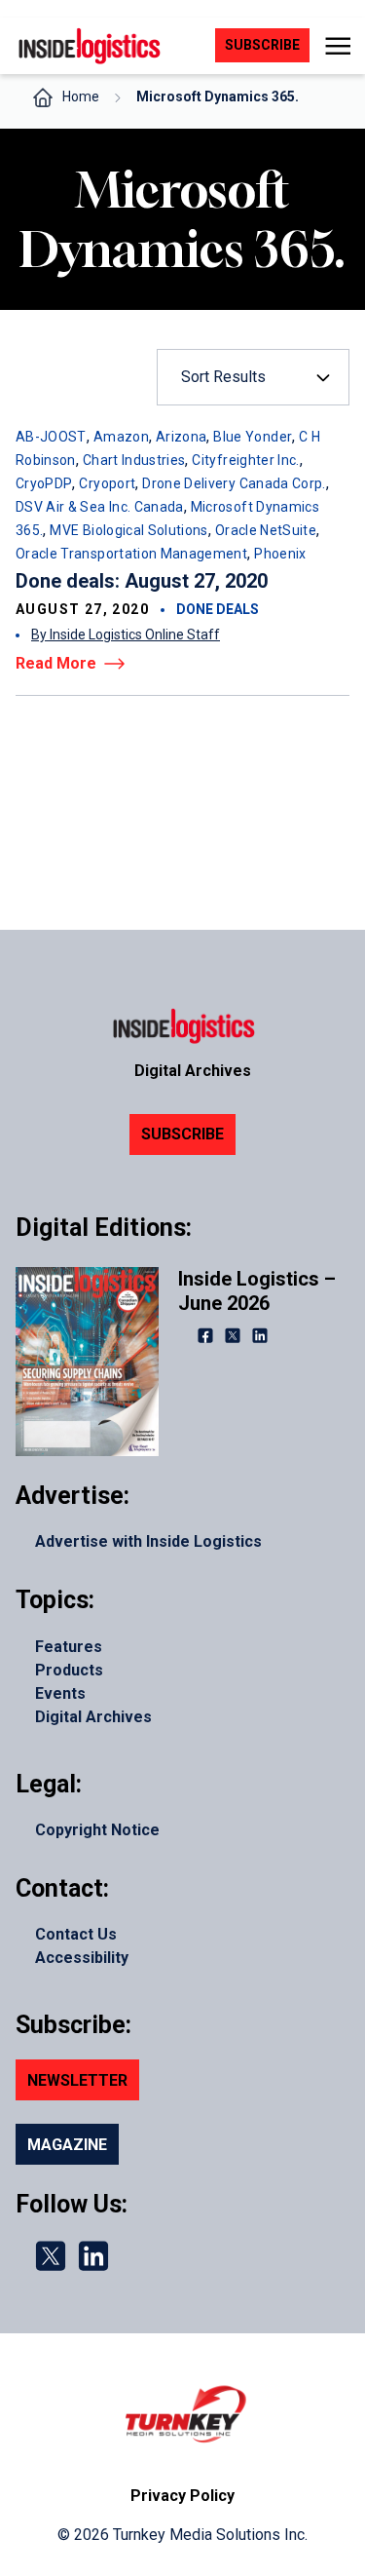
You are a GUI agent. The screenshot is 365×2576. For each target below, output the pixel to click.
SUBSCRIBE (182, 1134)
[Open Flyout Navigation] (337, 46)
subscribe (262, 45)
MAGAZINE (67, 2145)
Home (81, 96)
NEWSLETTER (77, 2080)
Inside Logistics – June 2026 (257, 1291)
